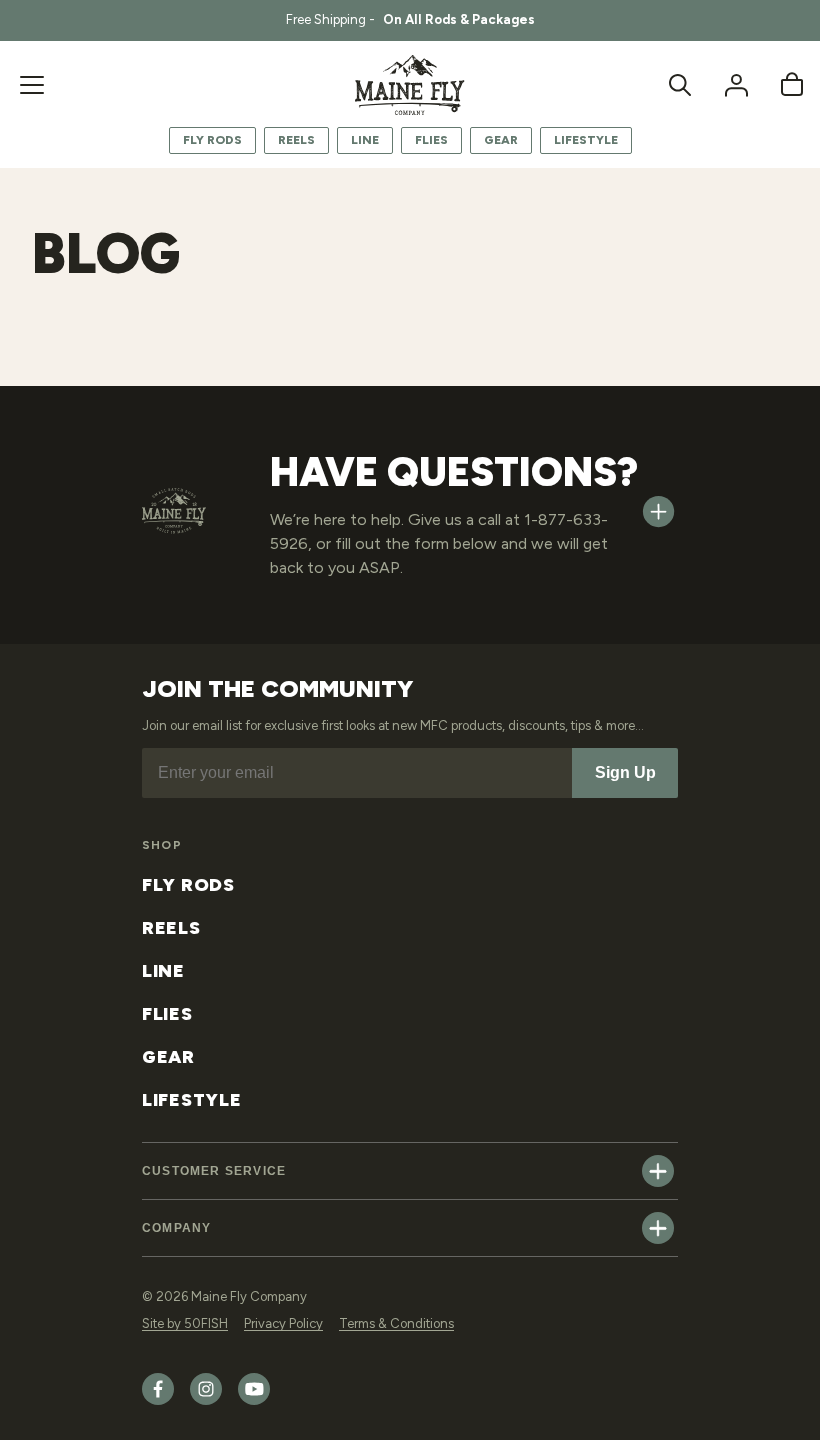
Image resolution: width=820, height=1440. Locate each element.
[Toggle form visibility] (658, 511)
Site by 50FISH (185, 1323)
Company (176, 1228)
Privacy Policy (283, 1323)
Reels (296, 140)
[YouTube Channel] (254, 1400)
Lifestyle (586, 140)
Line (365, 140)
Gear (501, 140)
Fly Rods (212, 140)
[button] (32, 85)
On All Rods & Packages (459, 19)
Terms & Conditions (396, 1323)
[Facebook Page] (158, 1400)
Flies (431, 140)
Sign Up (625, 772)
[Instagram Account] (206, 1400)
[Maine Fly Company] (410, 85)
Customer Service (214, 1171)
